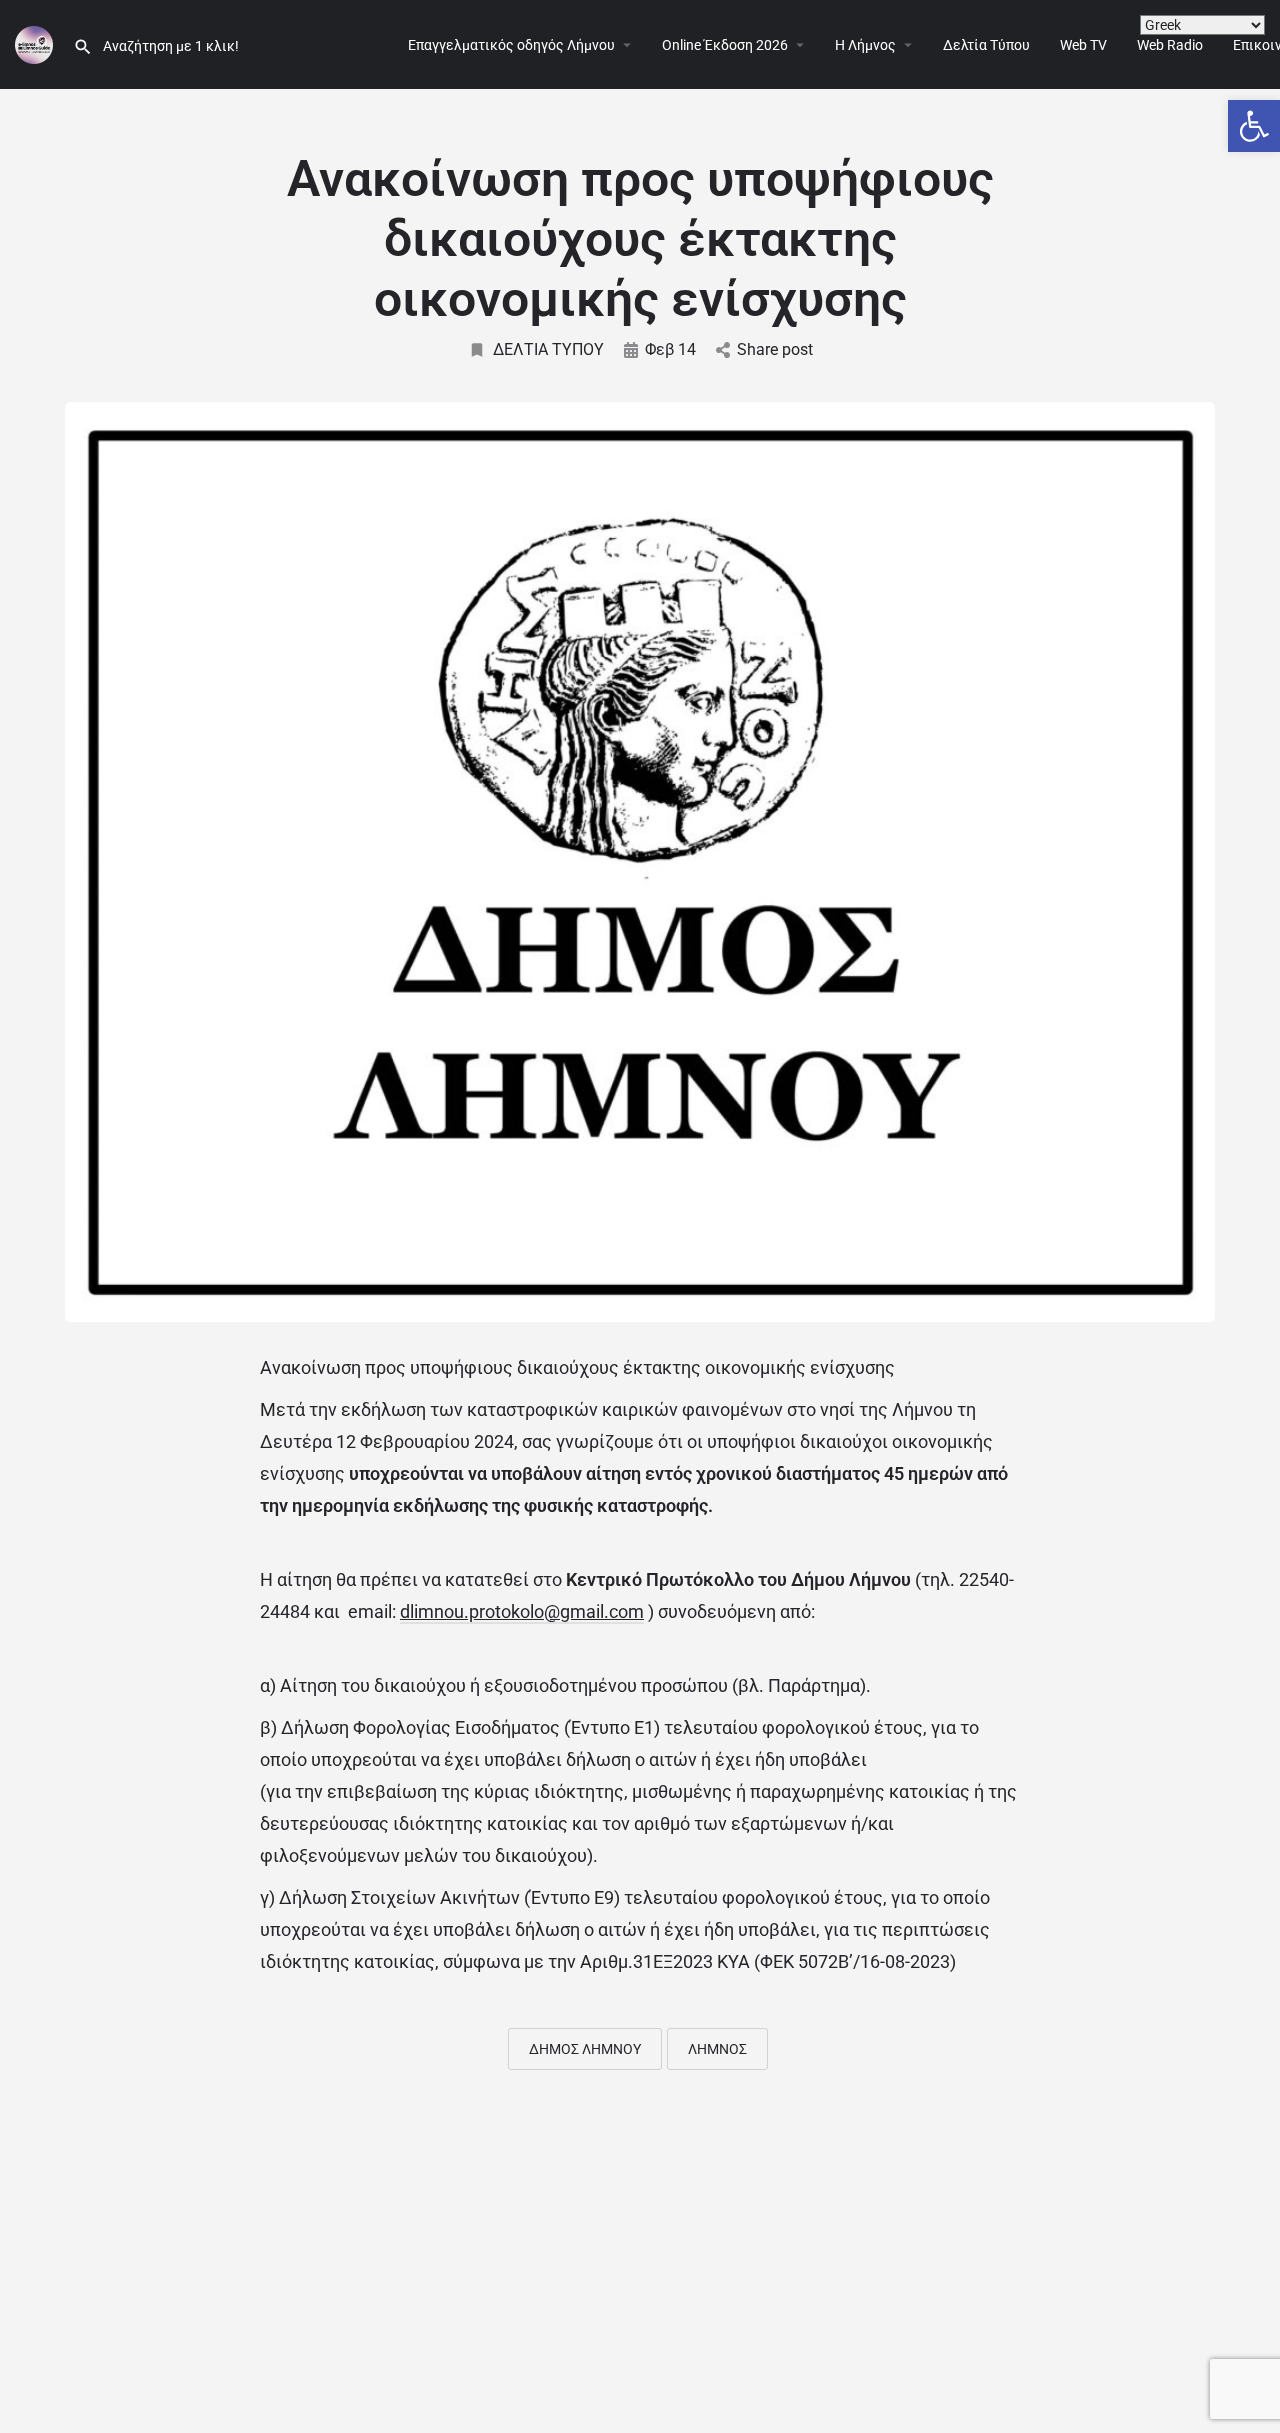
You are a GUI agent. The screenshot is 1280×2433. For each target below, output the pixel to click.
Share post (775, 349)
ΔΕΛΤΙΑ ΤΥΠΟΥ (548, 349)
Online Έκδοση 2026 (725, 45)
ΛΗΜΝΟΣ (717, 2049)
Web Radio (1170, 45)
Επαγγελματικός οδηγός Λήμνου (511, 45)
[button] (1254, 126)
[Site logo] (36, 43)
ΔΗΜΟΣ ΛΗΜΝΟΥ (585, 2049)
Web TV (1083, 45)
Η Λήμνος (865, 45)
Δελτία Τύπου (986, 45)
